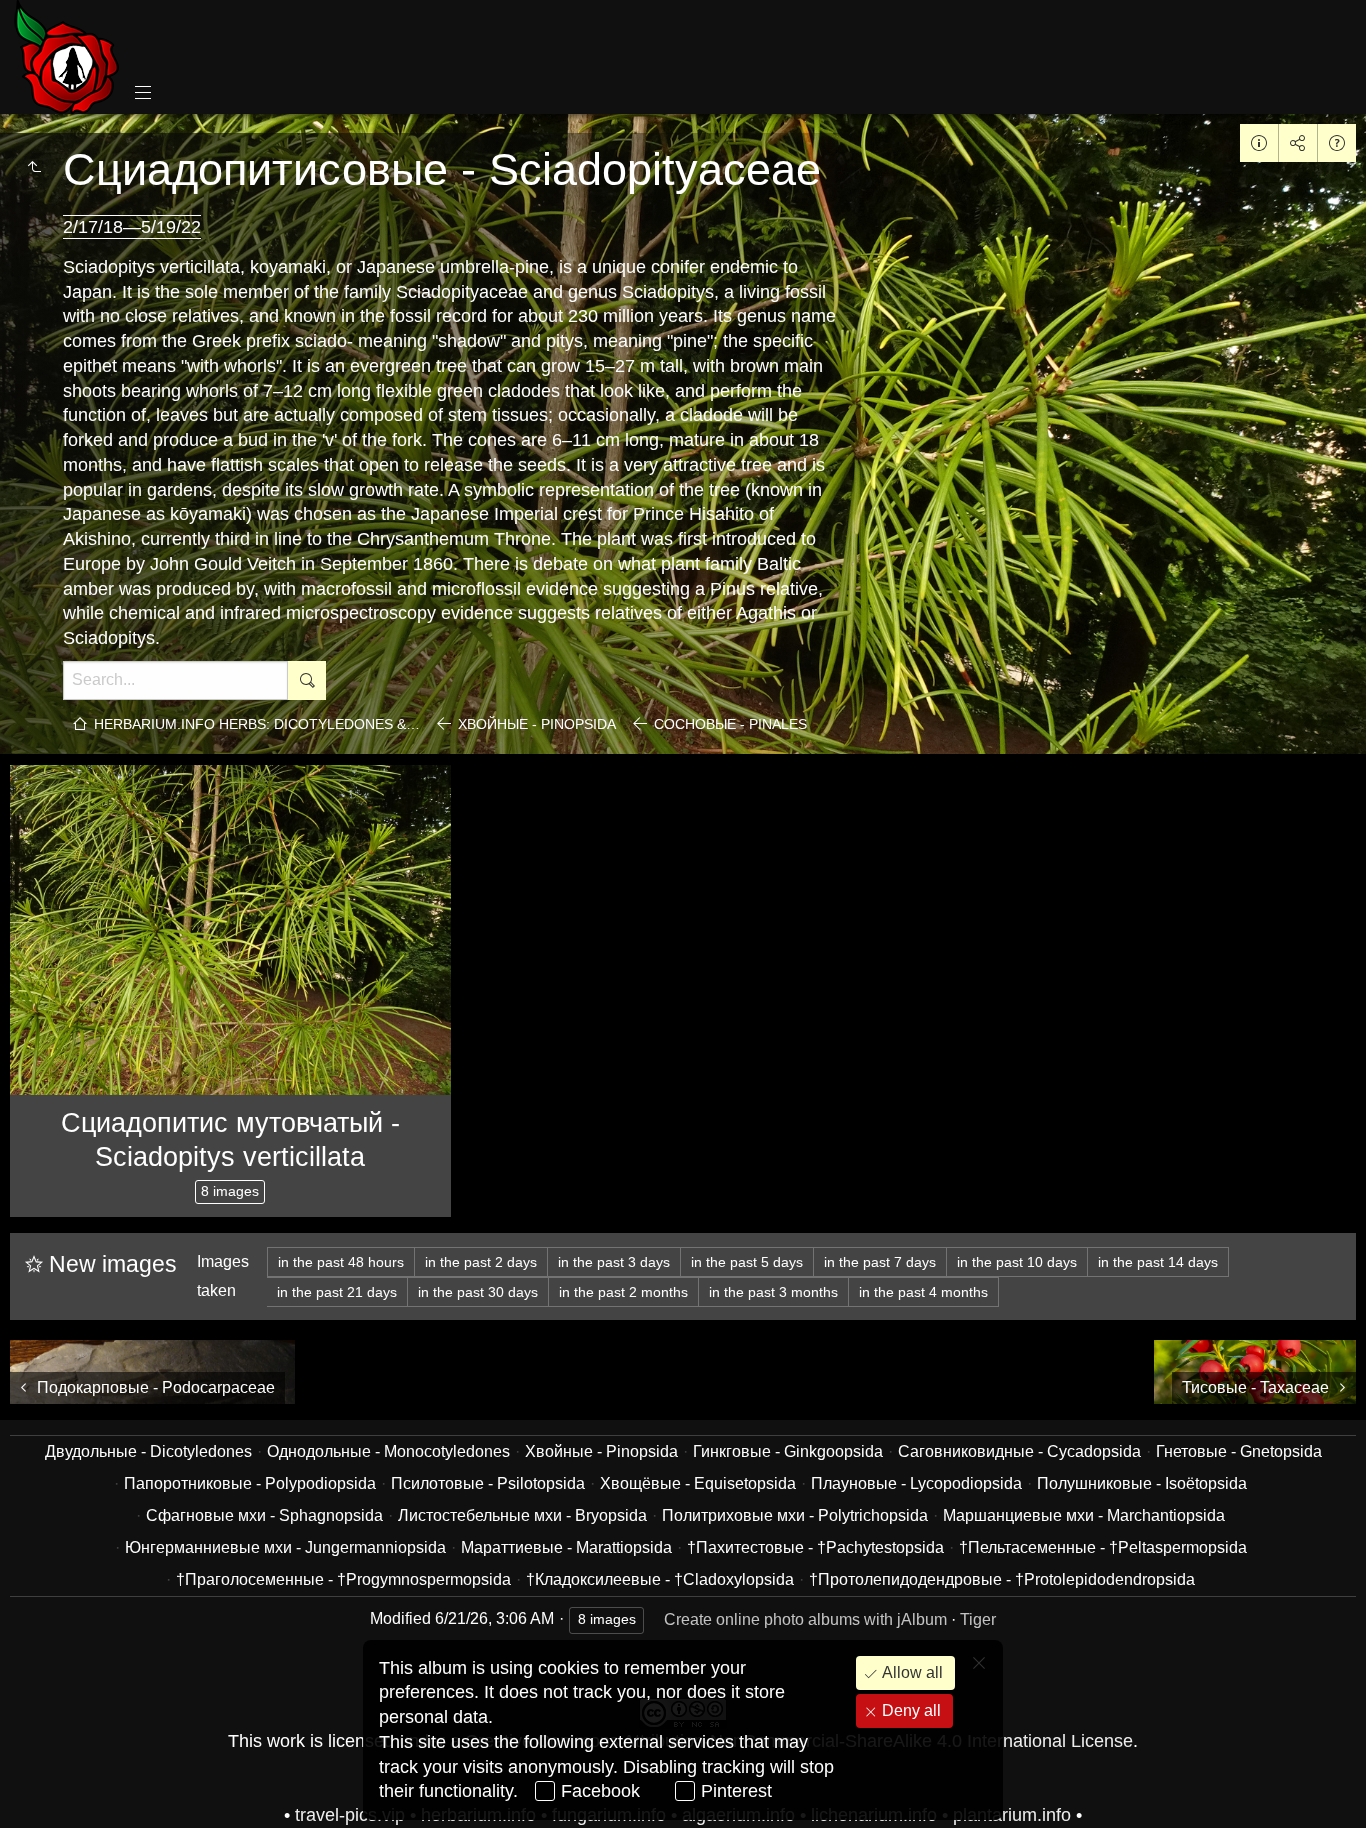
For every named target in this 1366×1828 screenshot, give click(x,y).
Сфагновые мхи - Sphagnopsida (264, 1515)
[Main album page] (67, 57)
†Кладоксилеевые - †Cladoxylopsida (660, 1579)
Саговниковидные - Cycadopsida (1019, 1451)
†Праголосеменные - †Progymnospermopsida (343, 1579)
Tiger (978, 1619)
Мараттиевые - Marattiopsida (566, 1547)
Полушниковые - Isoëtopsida (1142, 1483)
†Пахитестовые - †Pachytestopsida (815, 1547)
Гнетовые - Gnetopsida (1239, 1451)
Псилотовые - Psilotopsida (488, 1483)
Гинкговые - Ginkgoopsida (788, 1451)
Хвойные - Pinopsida (537, 724)
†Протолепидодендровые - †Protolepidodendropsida (1002, 1579)
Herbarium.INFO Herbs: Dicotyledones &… (257, 724)
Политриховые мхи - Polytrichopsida (795, 1515)
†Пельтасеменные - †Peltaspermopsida (1103, 1547)
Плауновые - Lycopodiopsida (916, 1483)
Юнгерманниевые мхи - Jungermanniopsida (285, 1547)
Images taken (223, 1276)
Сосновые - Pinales (730, 724)
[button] (40, 1788)
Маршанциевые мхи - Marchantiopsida (1084, 1515)
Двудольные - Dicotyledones (148, 1451)
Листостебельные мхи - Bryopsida (522, 1515)
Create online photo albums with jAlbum (805, 1619)
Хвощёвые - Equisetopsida (698, 1483)
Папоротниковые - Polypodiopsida (250, 1483)
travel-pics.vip (350, 1815)
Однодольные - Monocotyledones (388, 1451)
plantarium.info (1012, 1815)
